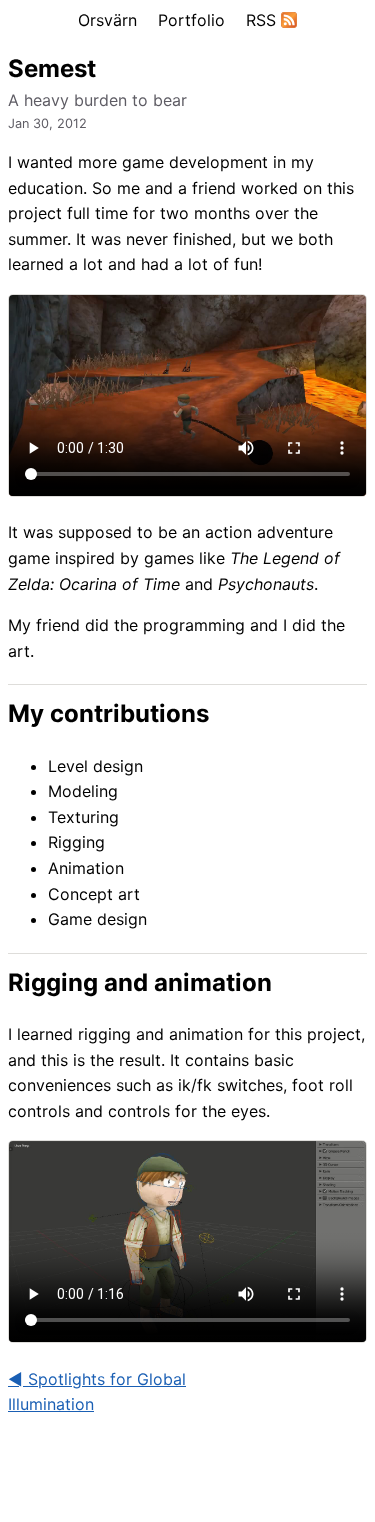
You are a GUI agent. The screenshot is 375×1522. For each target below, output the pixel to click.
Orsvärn (107, 20)
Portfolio (191, 20)
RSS (263, 20)
